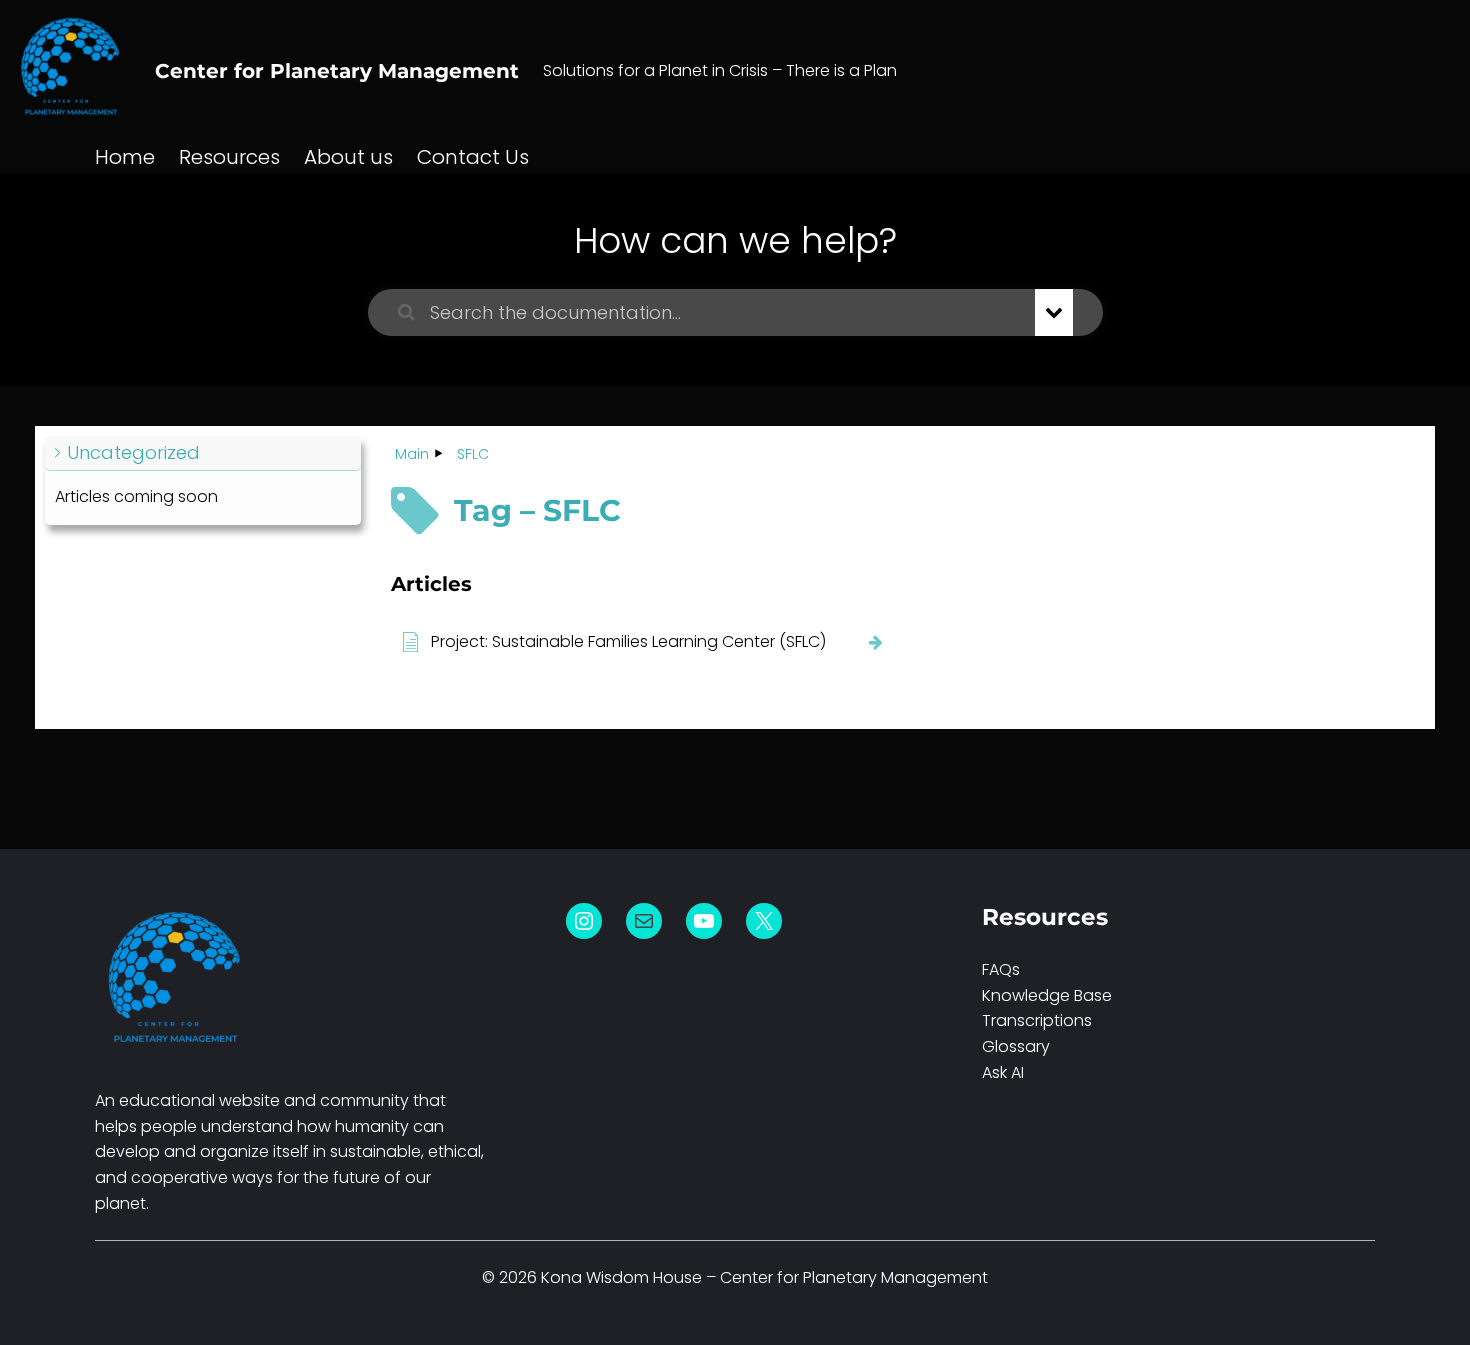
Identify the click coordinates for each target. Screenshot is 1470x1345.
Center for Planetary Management (337, 71)
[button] (203, 453)
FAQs (1001, 969)
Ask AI (1003, 1072)
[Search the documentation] (406, 312)
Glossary (1016, 1046)
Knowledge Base (1047, 995)
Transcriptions (1037, 1020)
